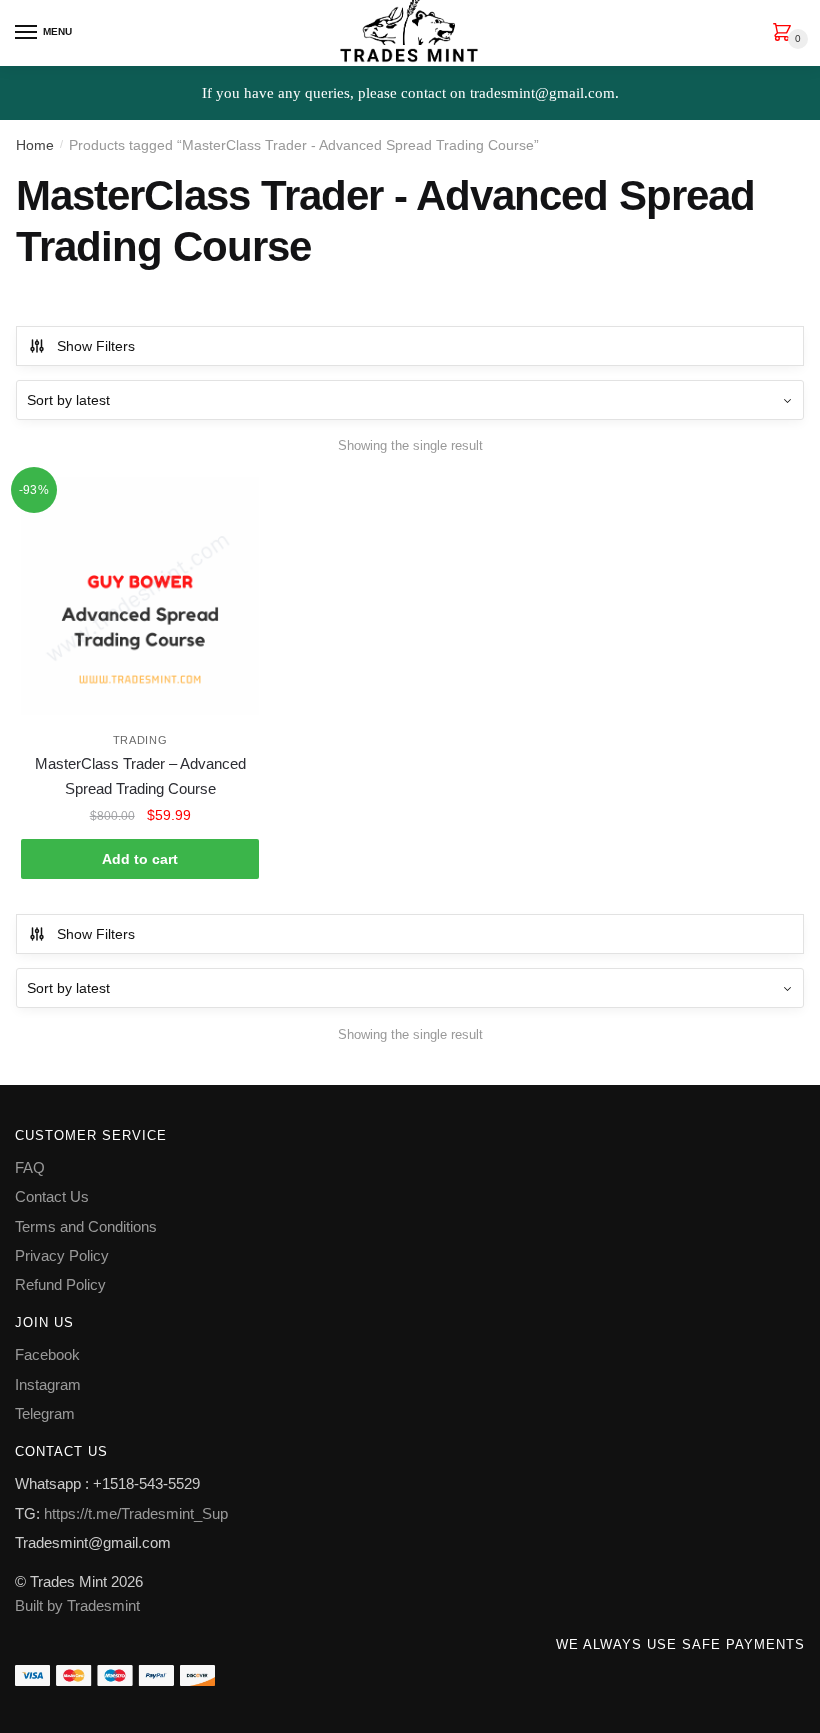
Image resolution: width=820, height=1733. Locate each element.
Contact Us (52, 1196)
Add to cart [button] (140, 859)
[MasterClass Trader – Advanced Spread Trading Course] (140, 596)
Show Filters (96, 346)
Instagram (48, 1384)
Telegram (45, 1413)
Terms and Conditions (86, 1226)
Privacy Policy (62, 1255)
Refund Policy (60, 1284)
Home (35, 145)
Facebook (47, 1354)
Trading (140, 740)
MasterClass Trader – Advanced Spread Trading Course (140, 775)
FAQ (30, 1167)
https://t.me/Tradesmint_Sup (136, 1513)
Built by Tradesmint (77, 1605)
